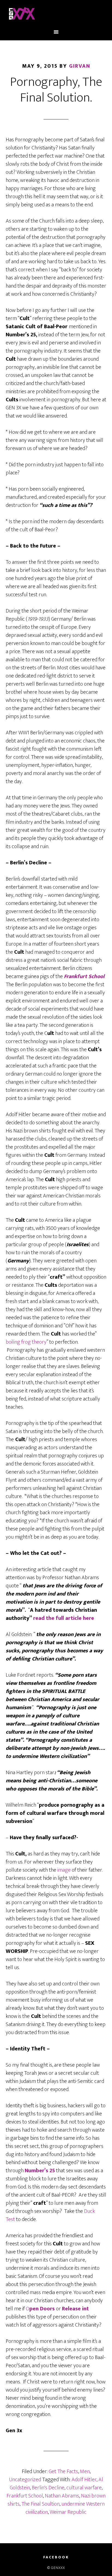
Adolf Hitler (84, 2480)
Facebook (56, 2557)
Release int (75, 2309)
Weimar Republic (68, 2512)
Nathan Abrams (62, 2496)
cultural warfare (84, 2488)
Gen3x (56, 14)
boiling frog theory (26, 1342)
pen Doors (42, 2309)
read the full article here (63, 1618)
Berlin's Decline (48, 2488)
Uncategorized (25, 2480)
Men (85, 2471)
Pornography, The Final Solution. (56, 90)
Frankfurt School (25, 2496)
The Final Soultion (41, 2504)
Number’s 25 (40, 2171)
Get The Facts (63, 2471)
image (63, 1870)
